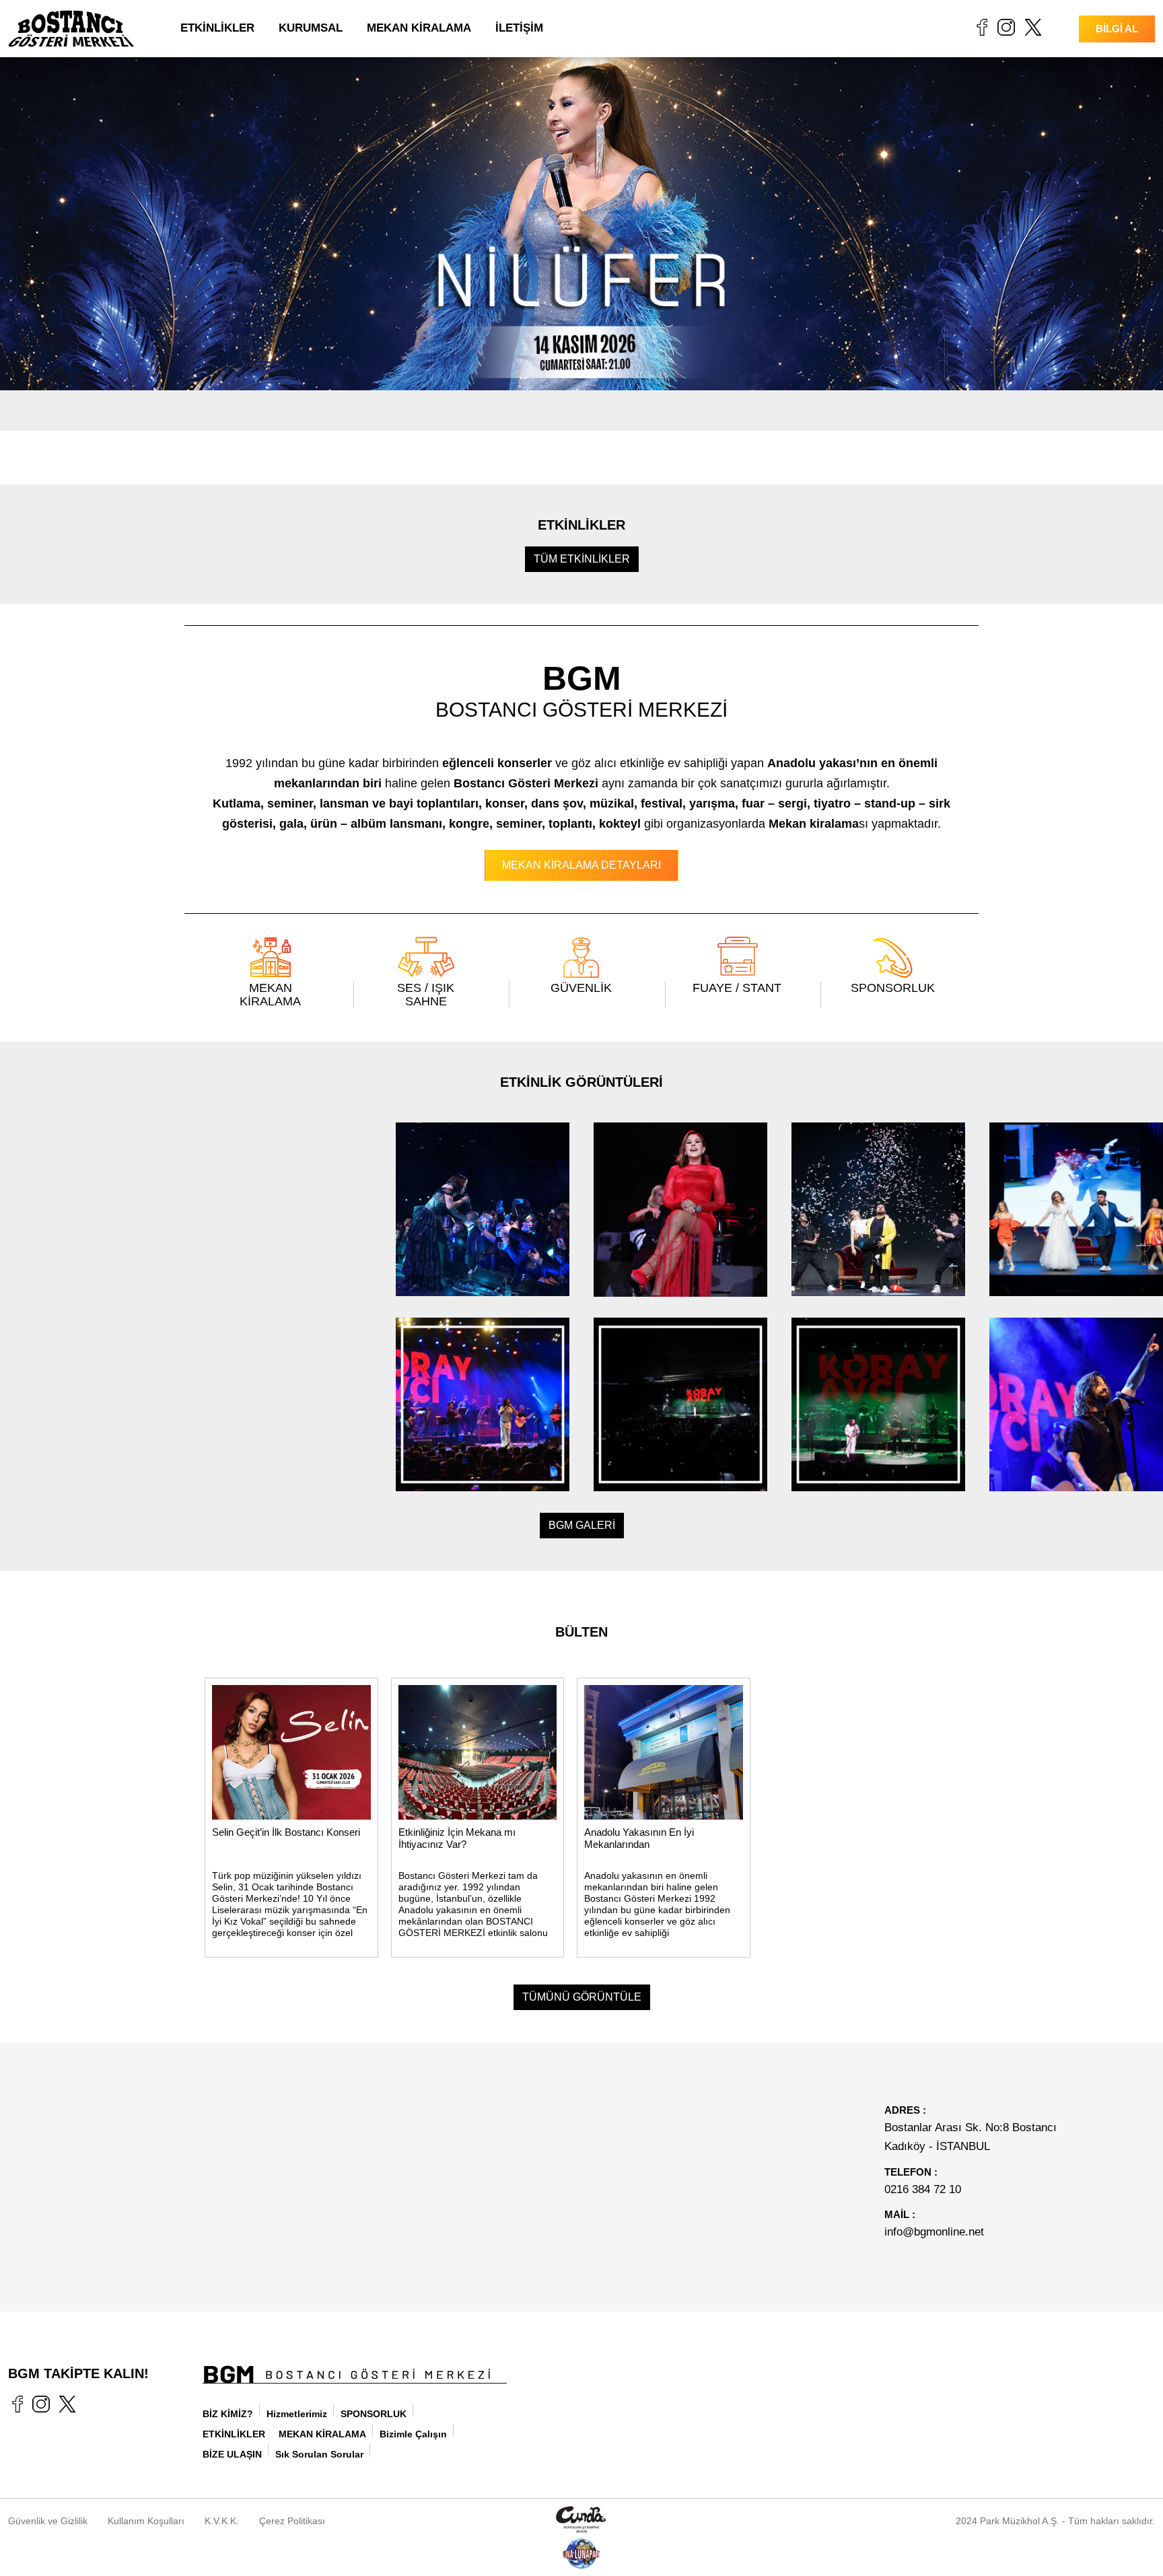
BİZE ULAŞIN (232, 2454)
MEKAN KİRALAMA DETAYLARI (581, 865)
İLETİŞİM (519, 28)
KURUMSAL (311, 28)
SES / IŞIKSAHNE (426, 995)
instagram (1006, 27)
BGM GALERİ (582, 1525)
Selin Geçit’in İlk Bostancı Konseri (286, 1832)
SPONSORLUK (893, 988)
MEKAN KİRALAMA (419, 28)
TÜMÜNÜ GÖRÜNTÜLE (582, 1997)
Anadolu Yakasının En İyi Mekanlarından (639, 1838)
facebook (982, 27)
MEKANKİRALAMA (270, 995)
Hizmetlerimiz (297, 2414)
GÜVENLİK (581, 988)
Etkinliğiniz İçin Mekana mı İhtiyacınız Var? (457, 1838)
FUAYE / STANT (737, 988)
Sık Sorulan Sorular (319, 2454)
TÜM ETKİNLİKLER (582, 559)
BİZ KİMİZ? (228, 2414)
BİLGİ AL (1117, 29)
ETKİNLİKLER (217, 28)
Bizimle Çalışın (413, 2434)
